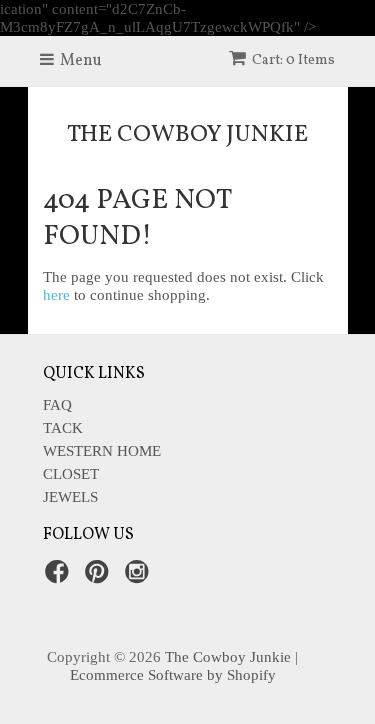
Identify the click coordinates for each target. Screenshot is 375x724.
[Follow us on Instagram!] (140, 577)
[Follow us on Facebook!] (60, 577)
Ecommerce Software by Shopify (173, 675)
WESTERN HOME (102, 451)
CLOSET (71, 474)
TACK (63, 428)
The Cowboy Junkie (187, 135)
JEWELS (70, 497)
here (56, 295)
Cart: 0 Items (293, 60)
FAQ (57, 405)
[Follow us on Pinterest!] (100, 577)
